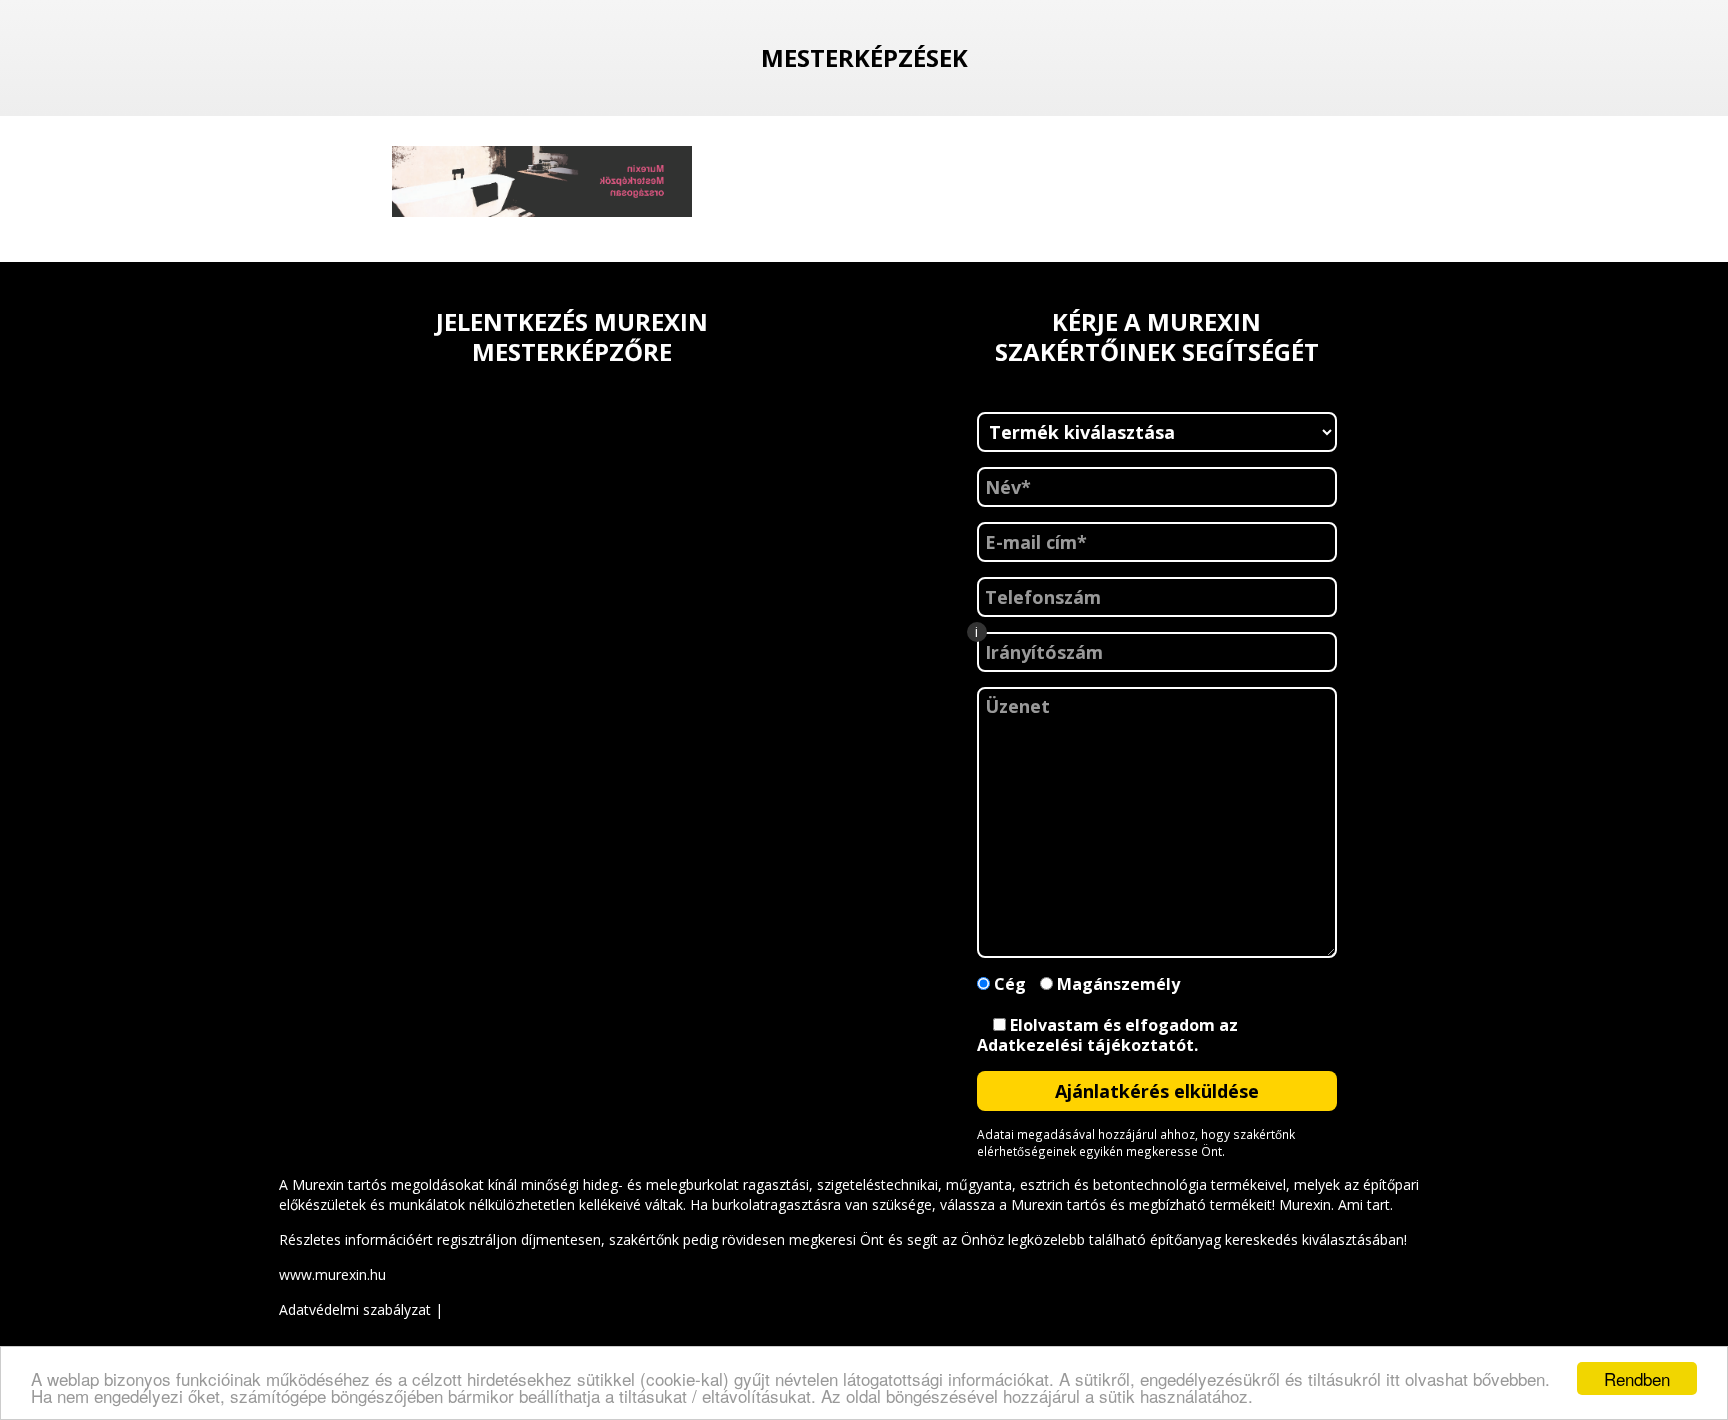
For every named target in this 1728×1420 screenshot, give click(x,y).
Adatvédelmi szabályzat (355, 1309)
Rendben (1637, 1378)
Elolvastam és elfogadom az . (1107, 1035)
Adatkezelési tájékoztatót (1085, 1045)
